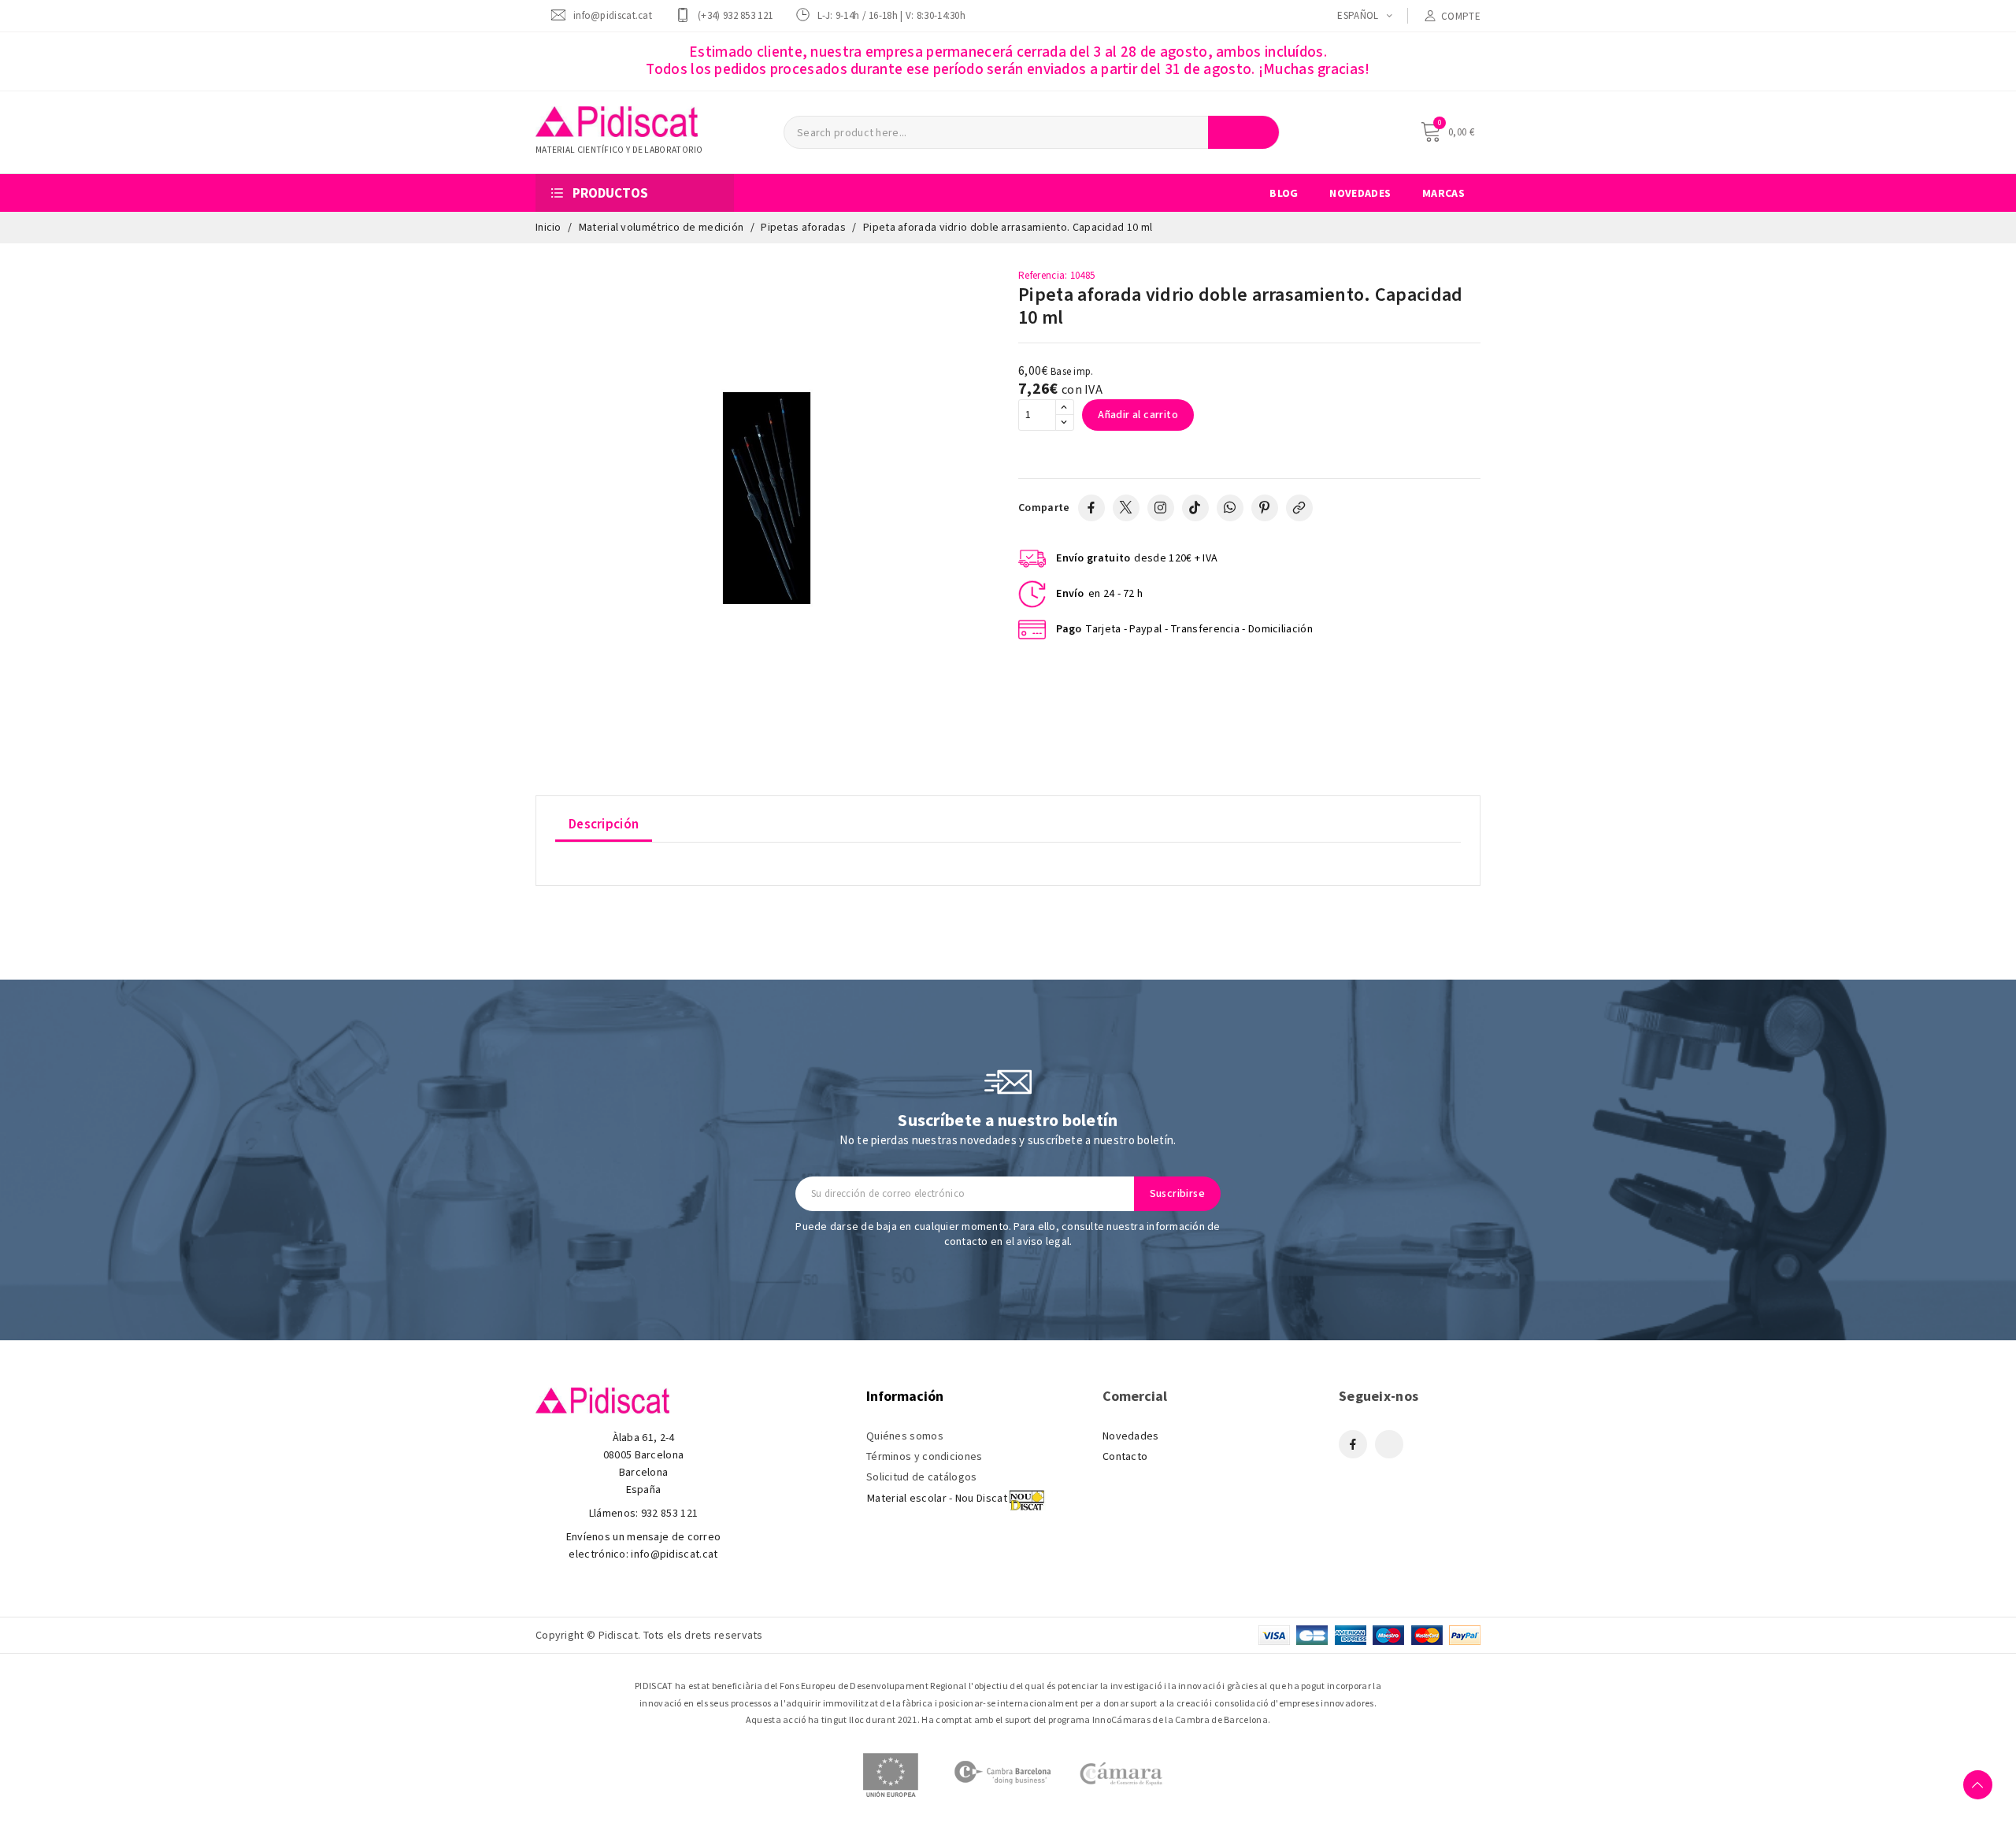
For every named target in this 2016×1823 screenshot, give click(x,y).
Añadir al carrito (1138, 415)
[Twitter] (1126, 508)
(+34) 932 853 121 (735, 15)
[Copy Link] (1299, 508)
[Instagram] (1161, 508)
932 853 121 (669, 1514)
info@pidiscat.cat (613, 15)
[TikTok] (1195, 508)
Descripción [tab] (604, 824)
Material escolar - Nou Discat (937, 1499)
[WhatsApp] (1230, 508)
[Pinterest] (1265, 508)
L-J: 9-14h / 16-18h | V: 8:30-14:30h (891, 15)
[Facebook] (1091, 508)
